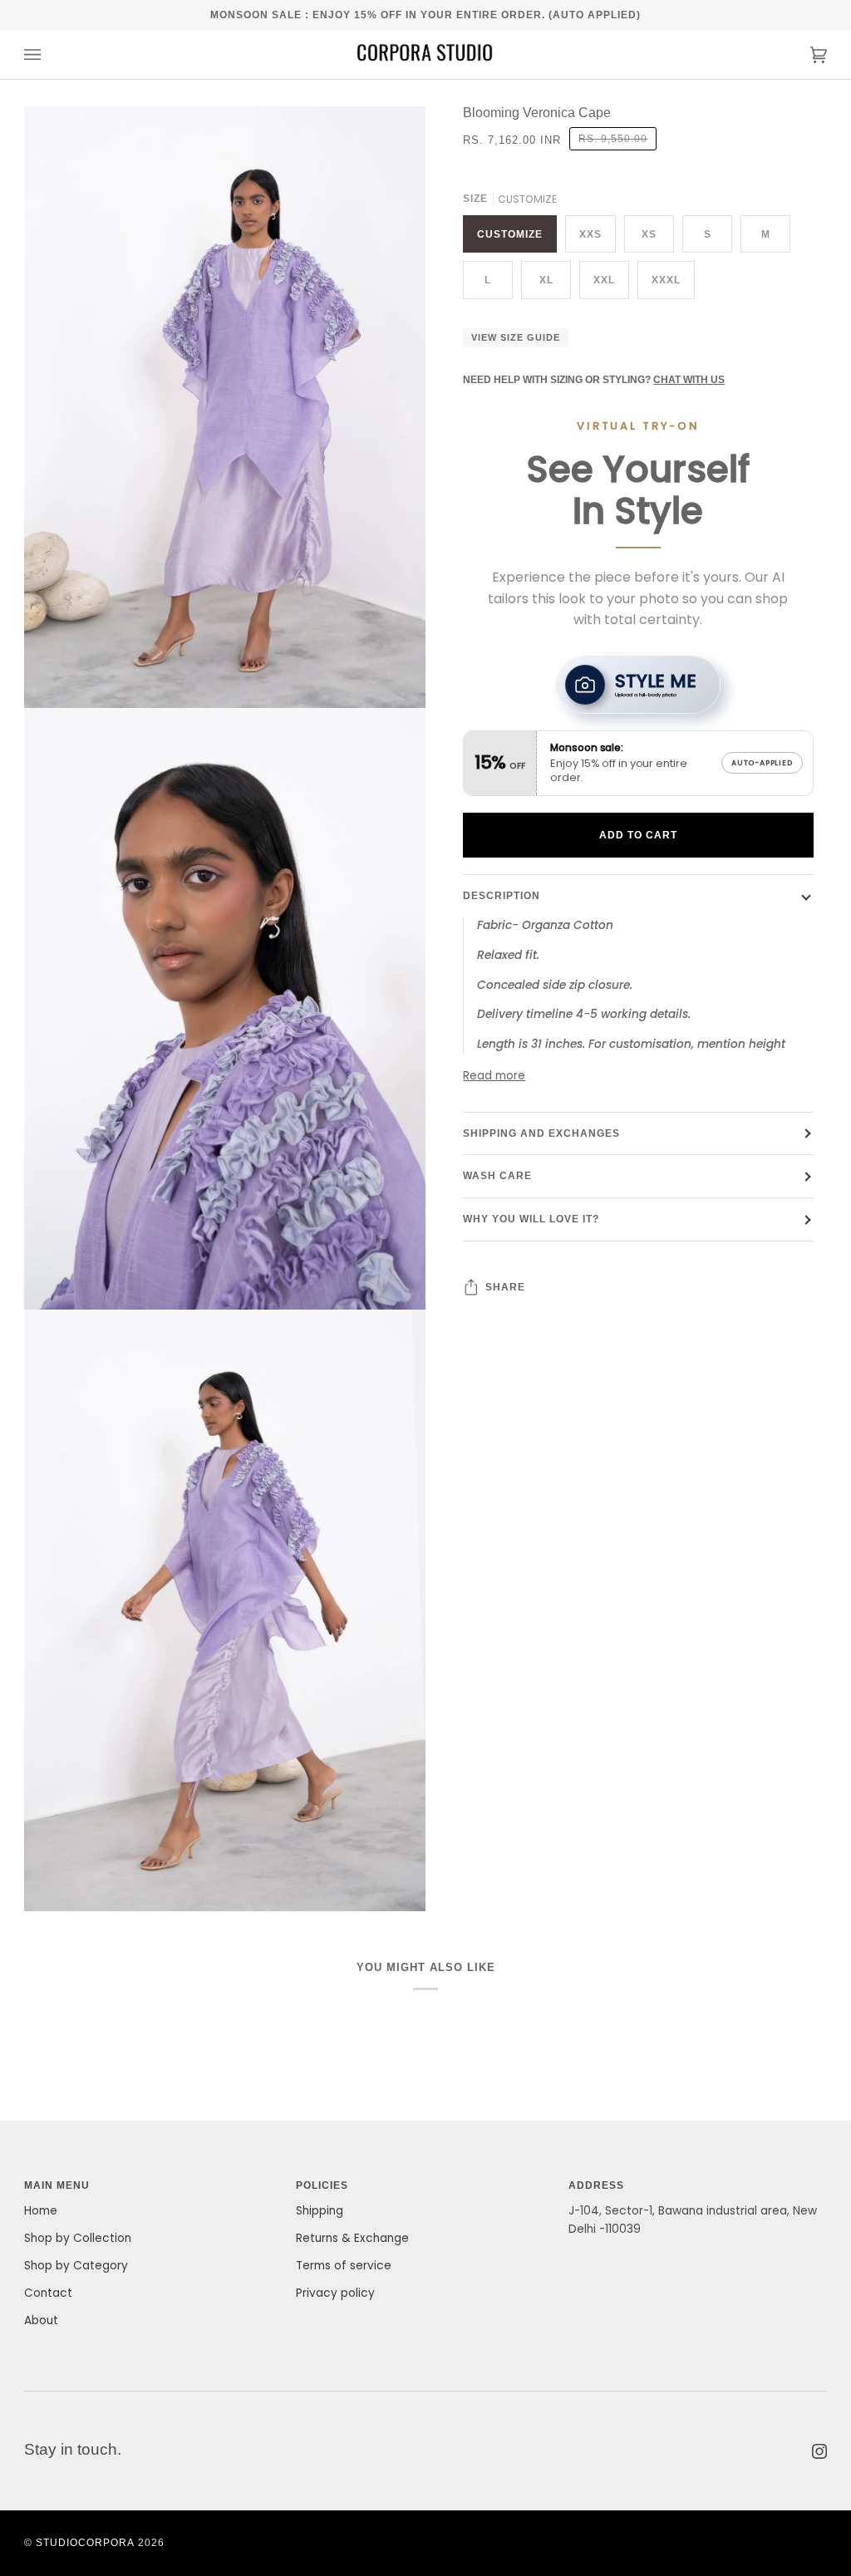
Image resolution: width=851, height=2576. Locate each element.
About (41, 2320)
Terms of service (344, 2266)
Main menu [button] (57, 2185)
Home (41, 2211)
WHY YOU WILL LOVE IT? (531, 1219)
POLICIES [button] (322, 2185)
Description (502, 895)
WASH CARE (497, 1175)
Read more (494, 1076)
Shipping (320, 2211)
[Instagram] (819, 2451)
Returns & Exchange (352, 2238)
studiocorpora (85, 2542)
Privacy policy (335, 2293)
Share (505, 1287)
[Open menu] (49, 54)
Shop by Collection (78, 2238)
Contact (48, 2293)
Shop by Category (76, 2266)
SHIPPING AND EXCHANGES (541, 1133)
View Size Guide (516, 337)
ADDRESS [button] (596, 2185)
